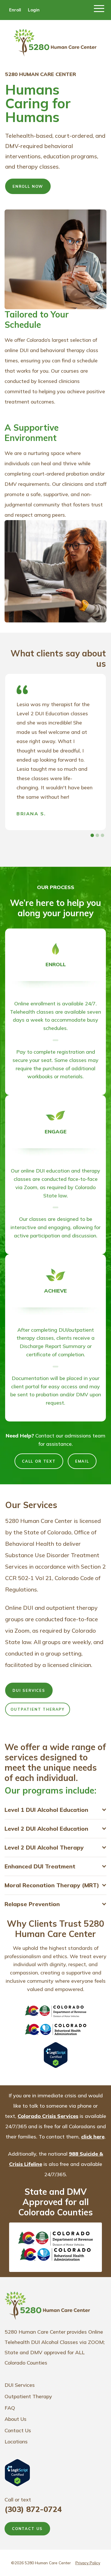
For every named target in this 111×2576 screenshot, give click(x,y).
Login (34, 10)
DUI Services (29, 1690)
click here (93, 2137)
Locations (16, 2442)
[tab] (92, 835)
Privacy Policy (88, 2563)
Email (82, 1461)
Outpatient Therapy (28, 2396)
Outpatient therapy (38, 1709)
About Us (16, 2419)
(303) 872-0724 (33, 2509)
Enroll (15, 10)
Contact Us (18, 2430)
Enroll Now (28, 186)
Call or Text (39, 1461)
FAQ (10, 2408)
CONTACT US (27, 2529)
